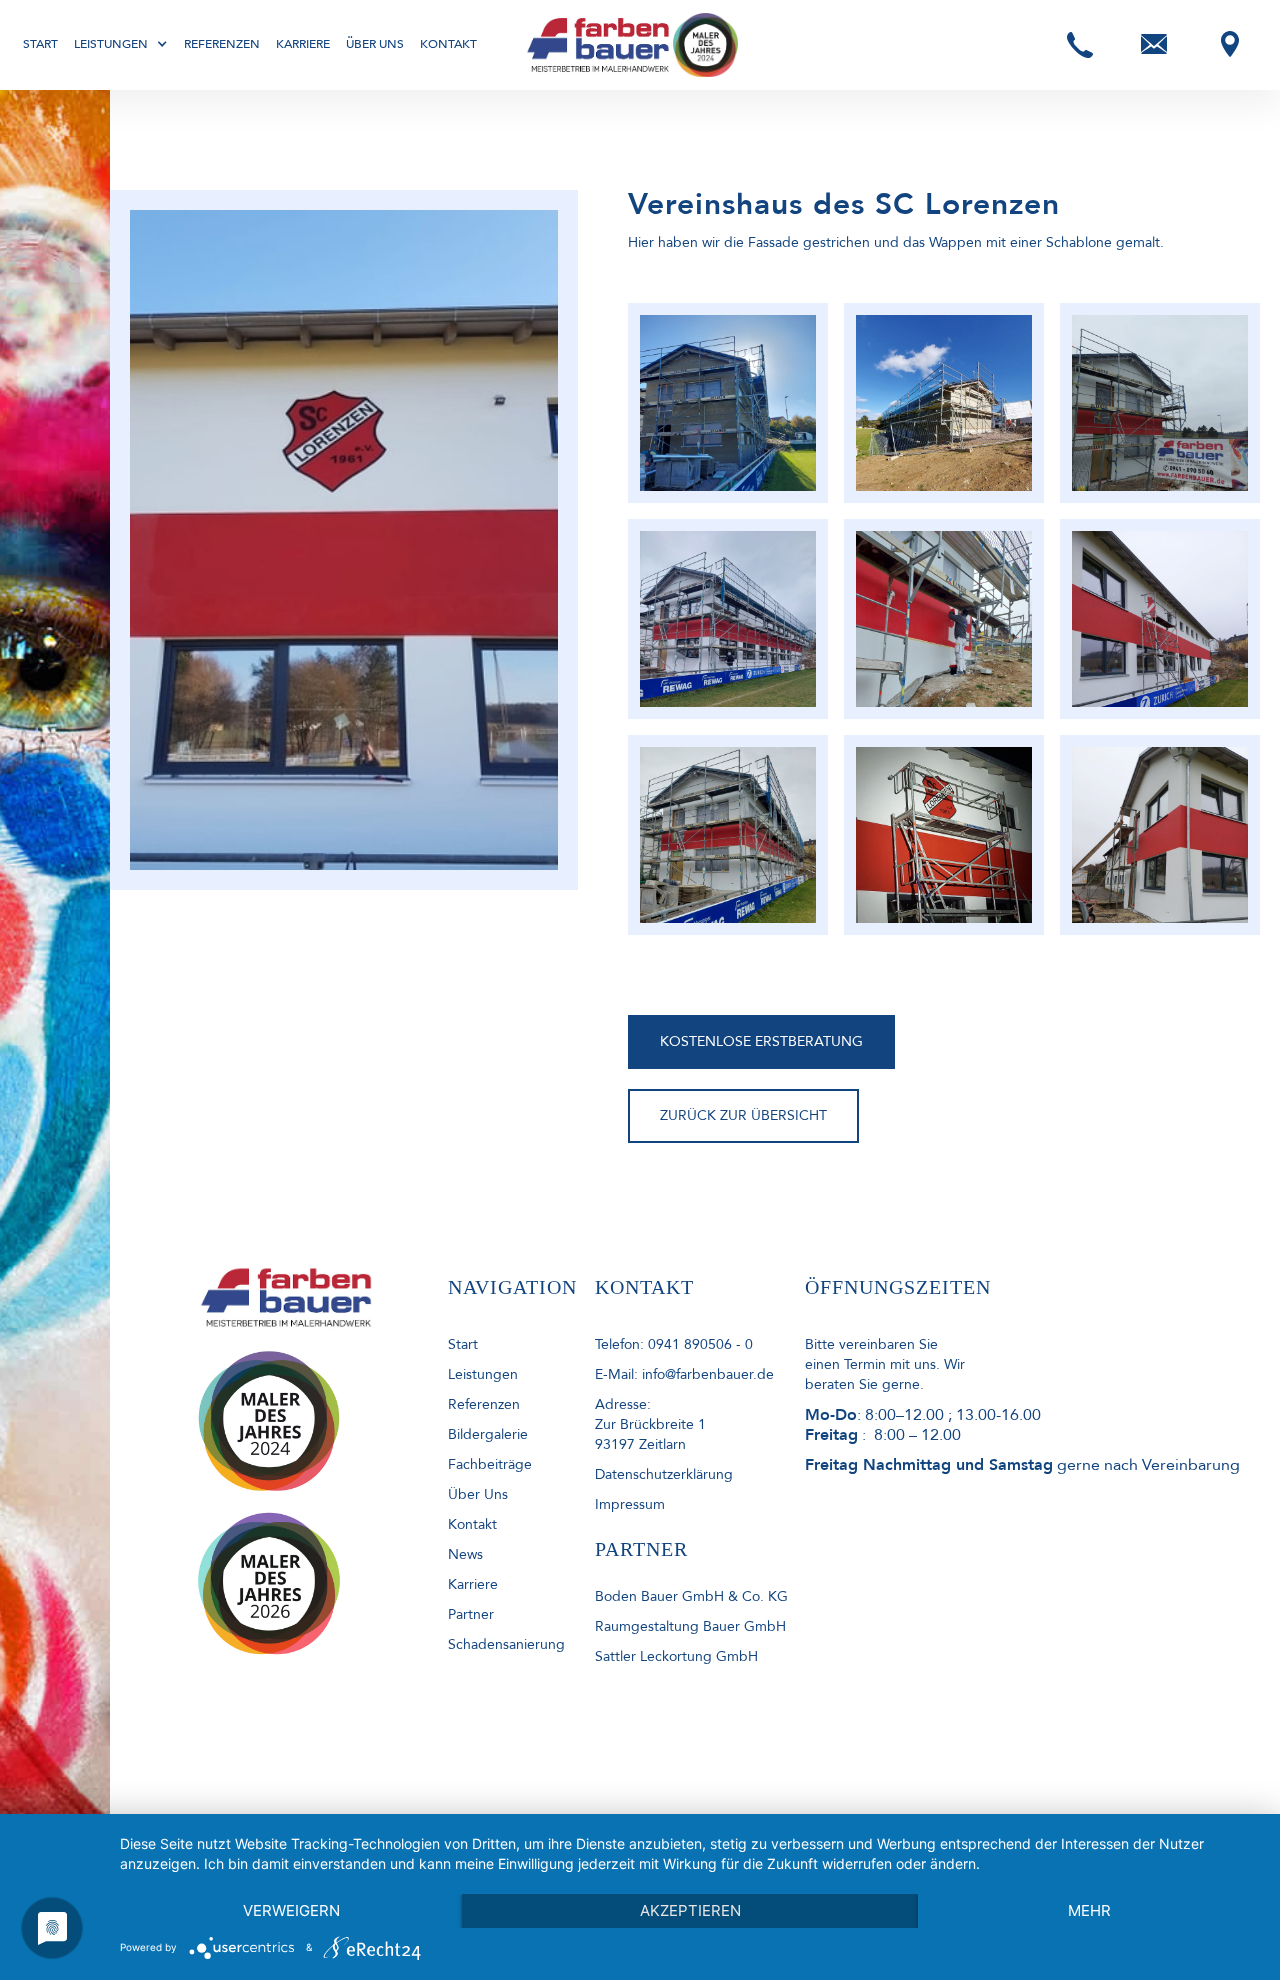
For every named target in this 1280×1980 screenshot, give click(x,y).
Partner (471, 1614)
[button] (121, 44)
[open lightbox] (728, 403)
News (465, 1554)
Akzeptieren (690, 1910)
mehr (1089, 1910)
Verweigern (291, 1910)
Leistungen (483, 1374)
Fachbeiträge (490, 1464)
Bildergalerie (488, 1434)
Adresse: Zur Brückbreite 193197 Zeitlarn (650, 1424)
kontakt (472, 1524)
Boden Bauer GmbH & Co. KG (691, 1596)
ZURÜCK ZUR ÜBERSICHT (743, 1115)
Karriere (303, 44)
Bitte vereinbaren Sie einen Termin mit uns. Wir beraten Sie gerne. (885, 1364)
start (463, 1344)
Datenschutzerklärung (664, 1474)
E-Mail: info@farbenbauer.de (684, 1374)
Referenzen (222, 44)
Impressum (630, 1504)
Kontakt (448, 44)
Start (40, 44)
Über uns (375, 44)
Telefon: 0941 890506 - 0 (674, 1344)
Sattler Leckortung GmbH (676, 1656)
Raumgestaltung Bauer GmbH (690, 1626)
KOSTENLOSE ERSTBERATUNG (761, 1041)
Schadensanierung (506, 1644)
